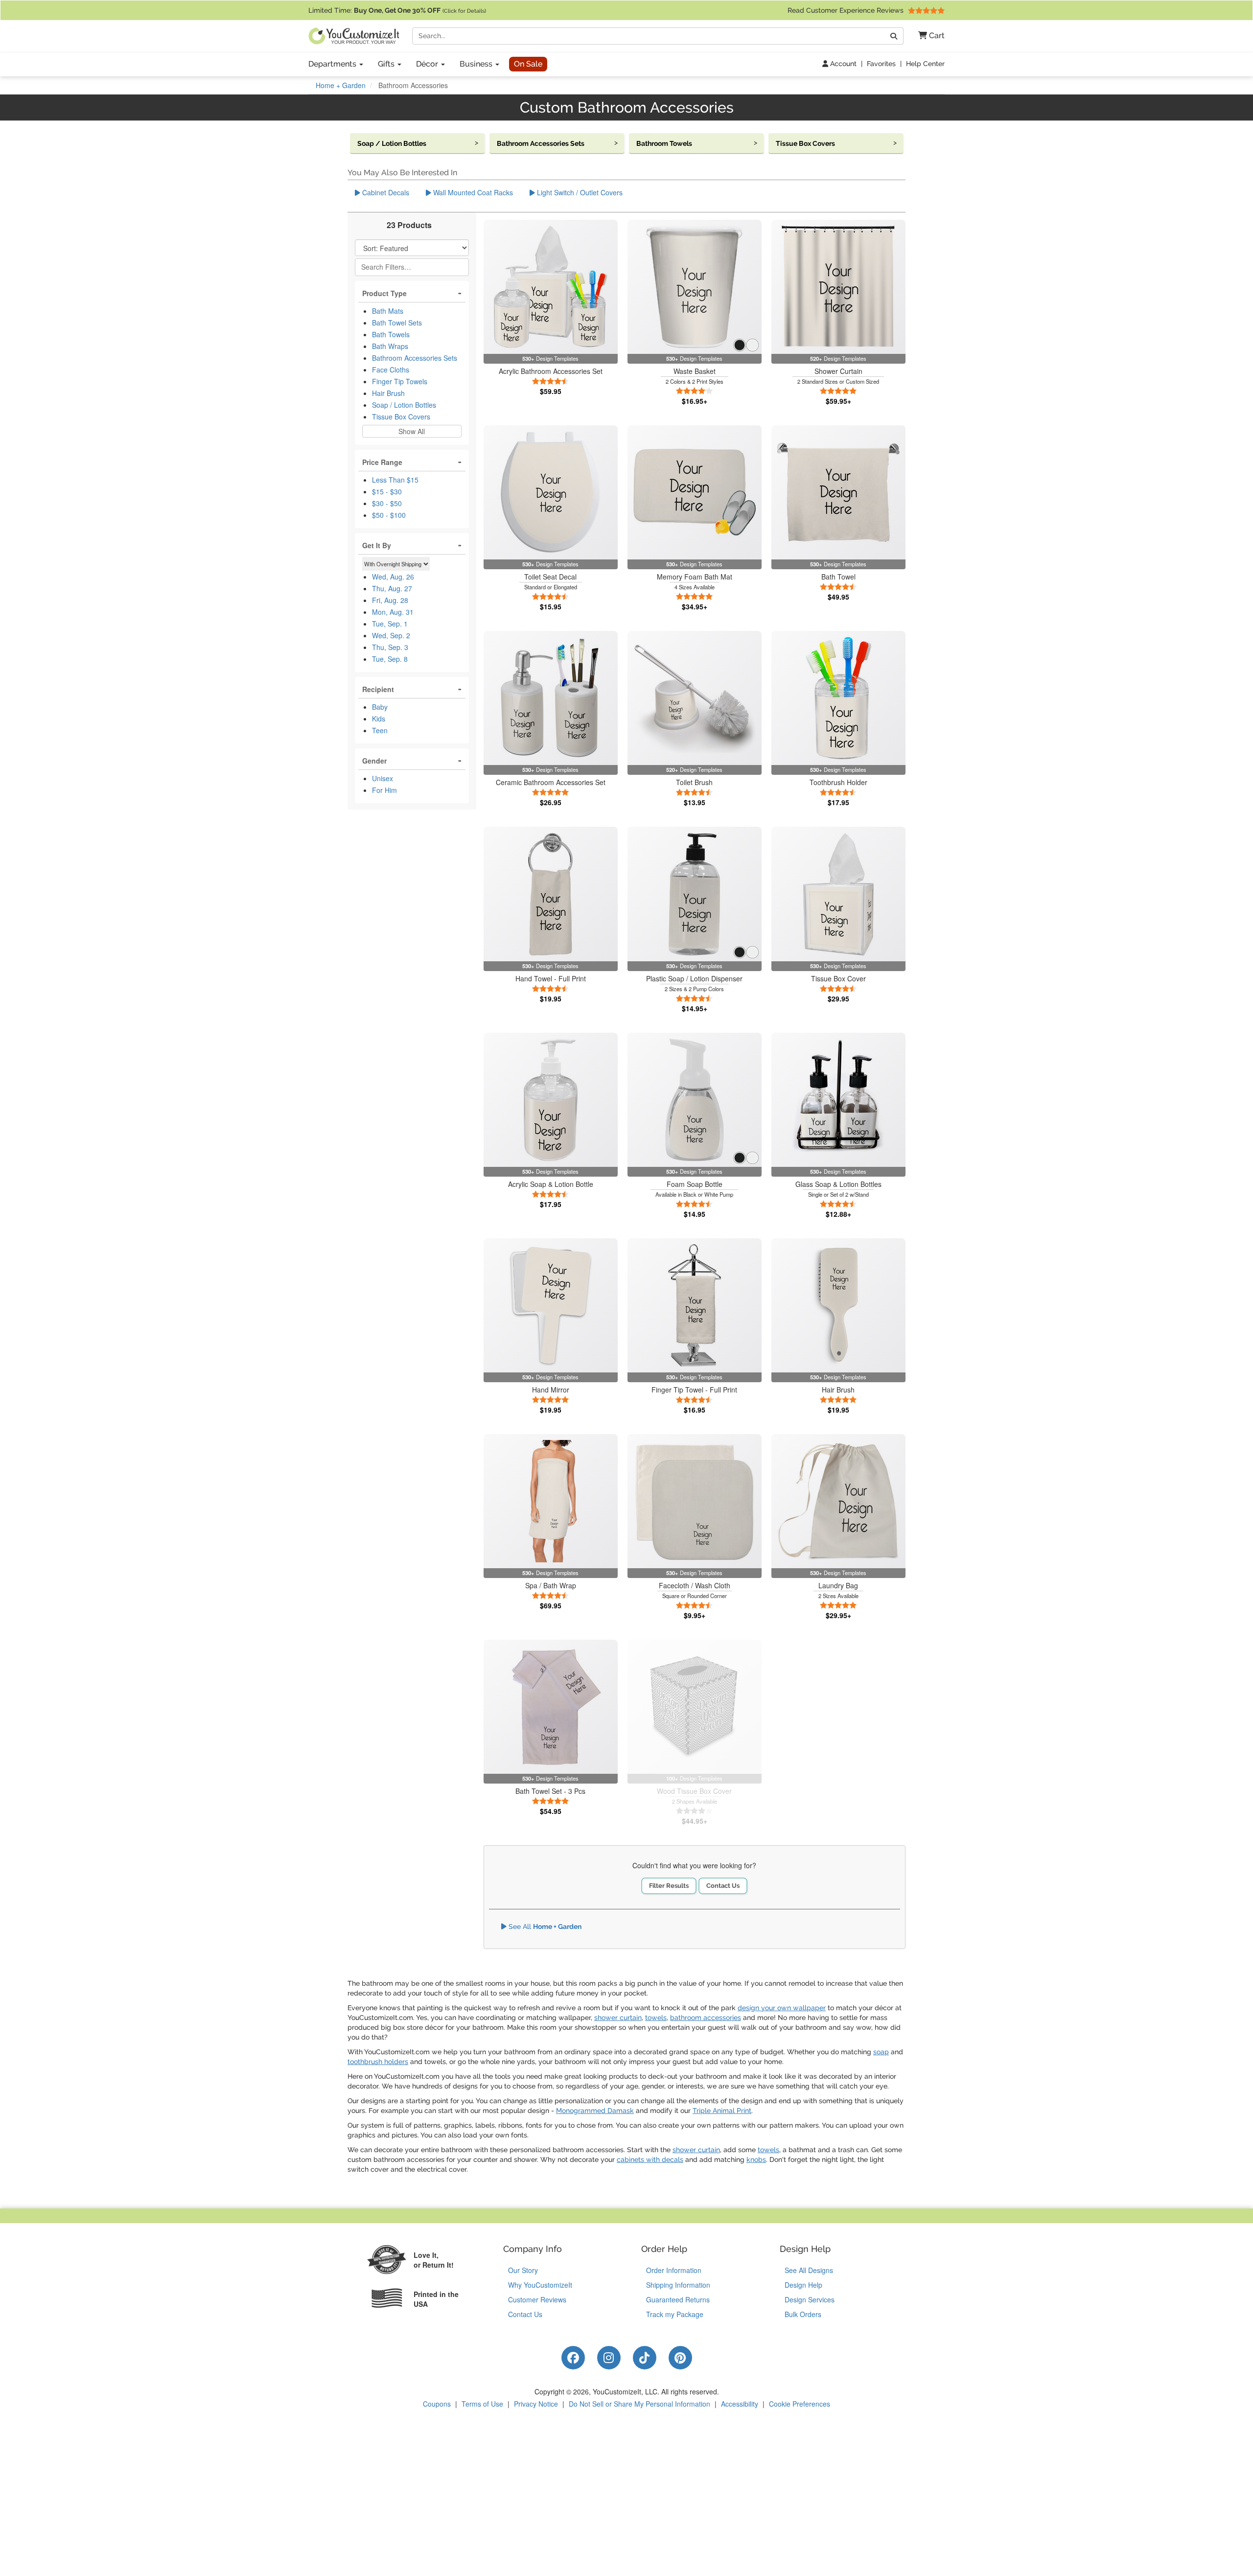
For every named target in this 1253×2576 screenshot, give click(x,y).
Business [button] (477, 64)
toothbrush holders (378, 2062)
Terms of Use (482, 2404)
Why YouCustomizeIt (540, 2285)
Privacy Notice (536, 2404)
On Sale (528, 64)
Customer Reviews (537, 2299)
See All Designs (809, 2270)
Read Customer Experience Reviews (847, 10)
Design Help (803, 2285)
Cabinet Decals (385, 192)
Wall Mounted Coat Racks (472, 192)
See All (544, 1926)
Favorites (881, 64)
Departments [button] (333, 64)
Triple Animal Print (722, 2111)
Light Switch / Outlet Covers (579, 192)
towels (656, 2018)
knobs (756, 2159)
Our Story (523, 2270)
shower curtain (618, 2018)
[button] (928, 36)
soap (881, 2052)
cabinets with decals (650, 2159)
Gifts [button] (387, 64)
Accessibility (740, 2404)
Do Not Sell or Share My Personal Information (639, 2404)
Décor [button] (428, 64)
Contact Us (723, 1886)
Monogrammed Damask (595, 2111)
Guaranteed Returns (678, 2299)
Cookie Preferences (800, 2404)
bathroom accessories (706, 2018)
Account (842, 64)
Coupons (437, 2404)
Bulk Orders (803, 2314)
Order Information (674, 2270)
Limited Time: (397, 10)
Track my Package (675, 2314)
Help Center (925, 64)
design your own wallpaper (782, 2008)
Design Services (810, 2299)
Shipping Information (678, 2285)
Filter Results (669, 1886)
